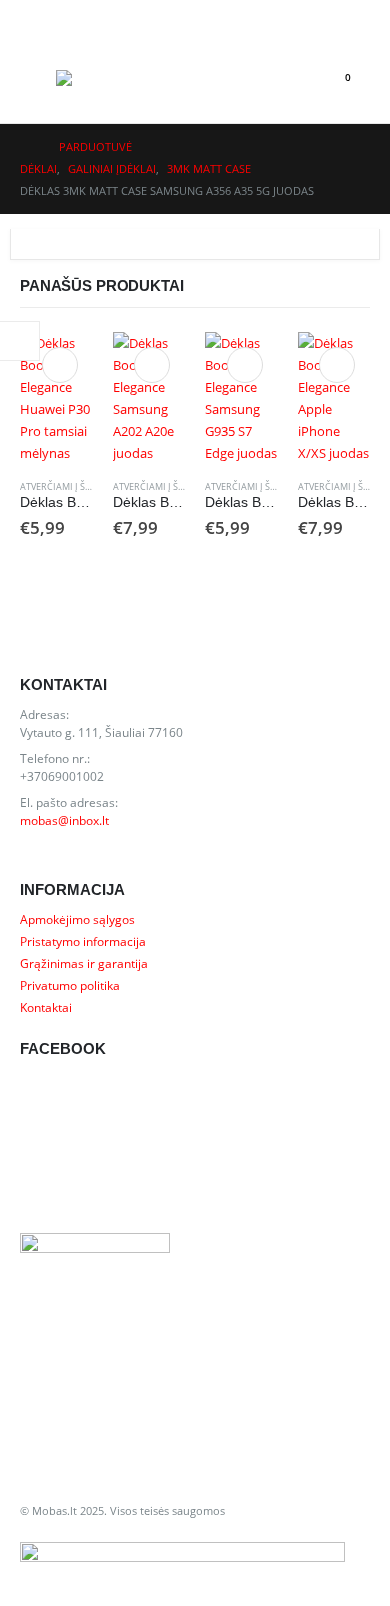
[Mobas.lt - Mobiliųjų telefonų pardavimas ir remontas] (96, 78)
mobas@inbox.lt (64, 820)
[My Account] (36, 16)
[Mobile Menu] (38, 78)
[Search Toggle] (292, 78)
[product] (56, 398)
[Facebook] (350, 16)
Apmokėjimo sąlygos (77, 919)
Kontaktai (46, 1007)
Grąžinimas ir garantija (84, 963)
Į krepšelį (60, 365)
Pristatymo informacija (83, 941)
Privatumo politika (70, 985)
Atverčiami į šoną (62, 486)
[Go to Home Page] (25, 147)
